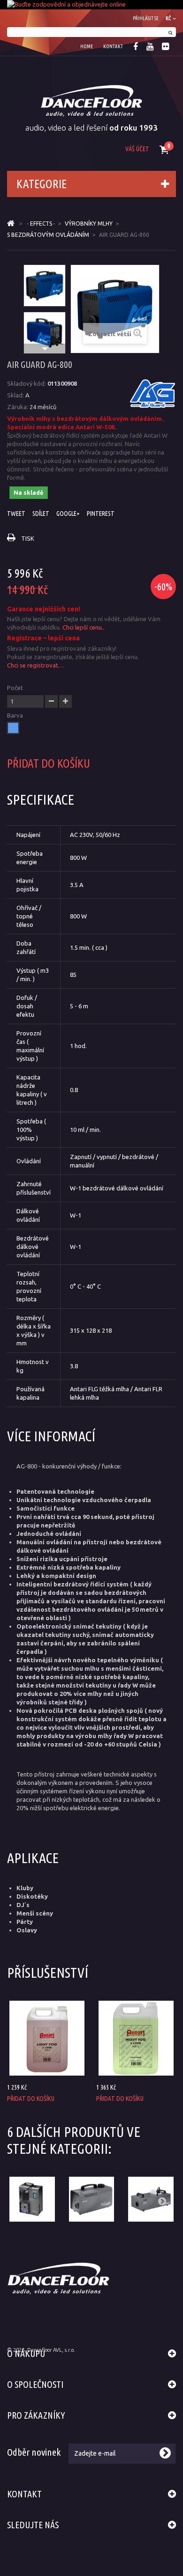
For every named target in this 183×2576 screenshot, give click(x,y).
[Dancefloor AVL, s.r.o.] (92, 101)
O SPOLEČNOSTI (35, 2384)
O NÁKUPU (26, 2353)
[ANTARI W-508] (92, 2199)
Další (45, 349)
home (87, 46)
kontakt (113, 46)
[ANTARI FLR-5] (47, 2038)
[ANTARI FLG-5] (136, 2038)
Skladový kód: (27, 383)
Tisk (28, 538)
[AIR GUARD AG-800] (45, 286)
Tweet (16, 514)
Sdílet (41, 514)
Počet (15, 688)
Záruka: (18, 407)
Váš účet (137, 149)
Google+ (68, 514)
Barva (16, 715)
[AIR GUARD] (152, 394)
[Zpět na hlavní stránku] (11, 224)
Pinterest (101, 514)
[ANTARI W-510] (151, 2199)
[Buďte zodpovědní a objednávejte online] (91, 5)
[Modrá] (13, 728)
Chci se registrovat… (36, 665)
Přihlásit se (146, 18)
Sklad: (15, 395)
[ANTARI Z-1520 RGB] (32, 2199)
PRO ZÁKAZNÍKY (36, 2415)
